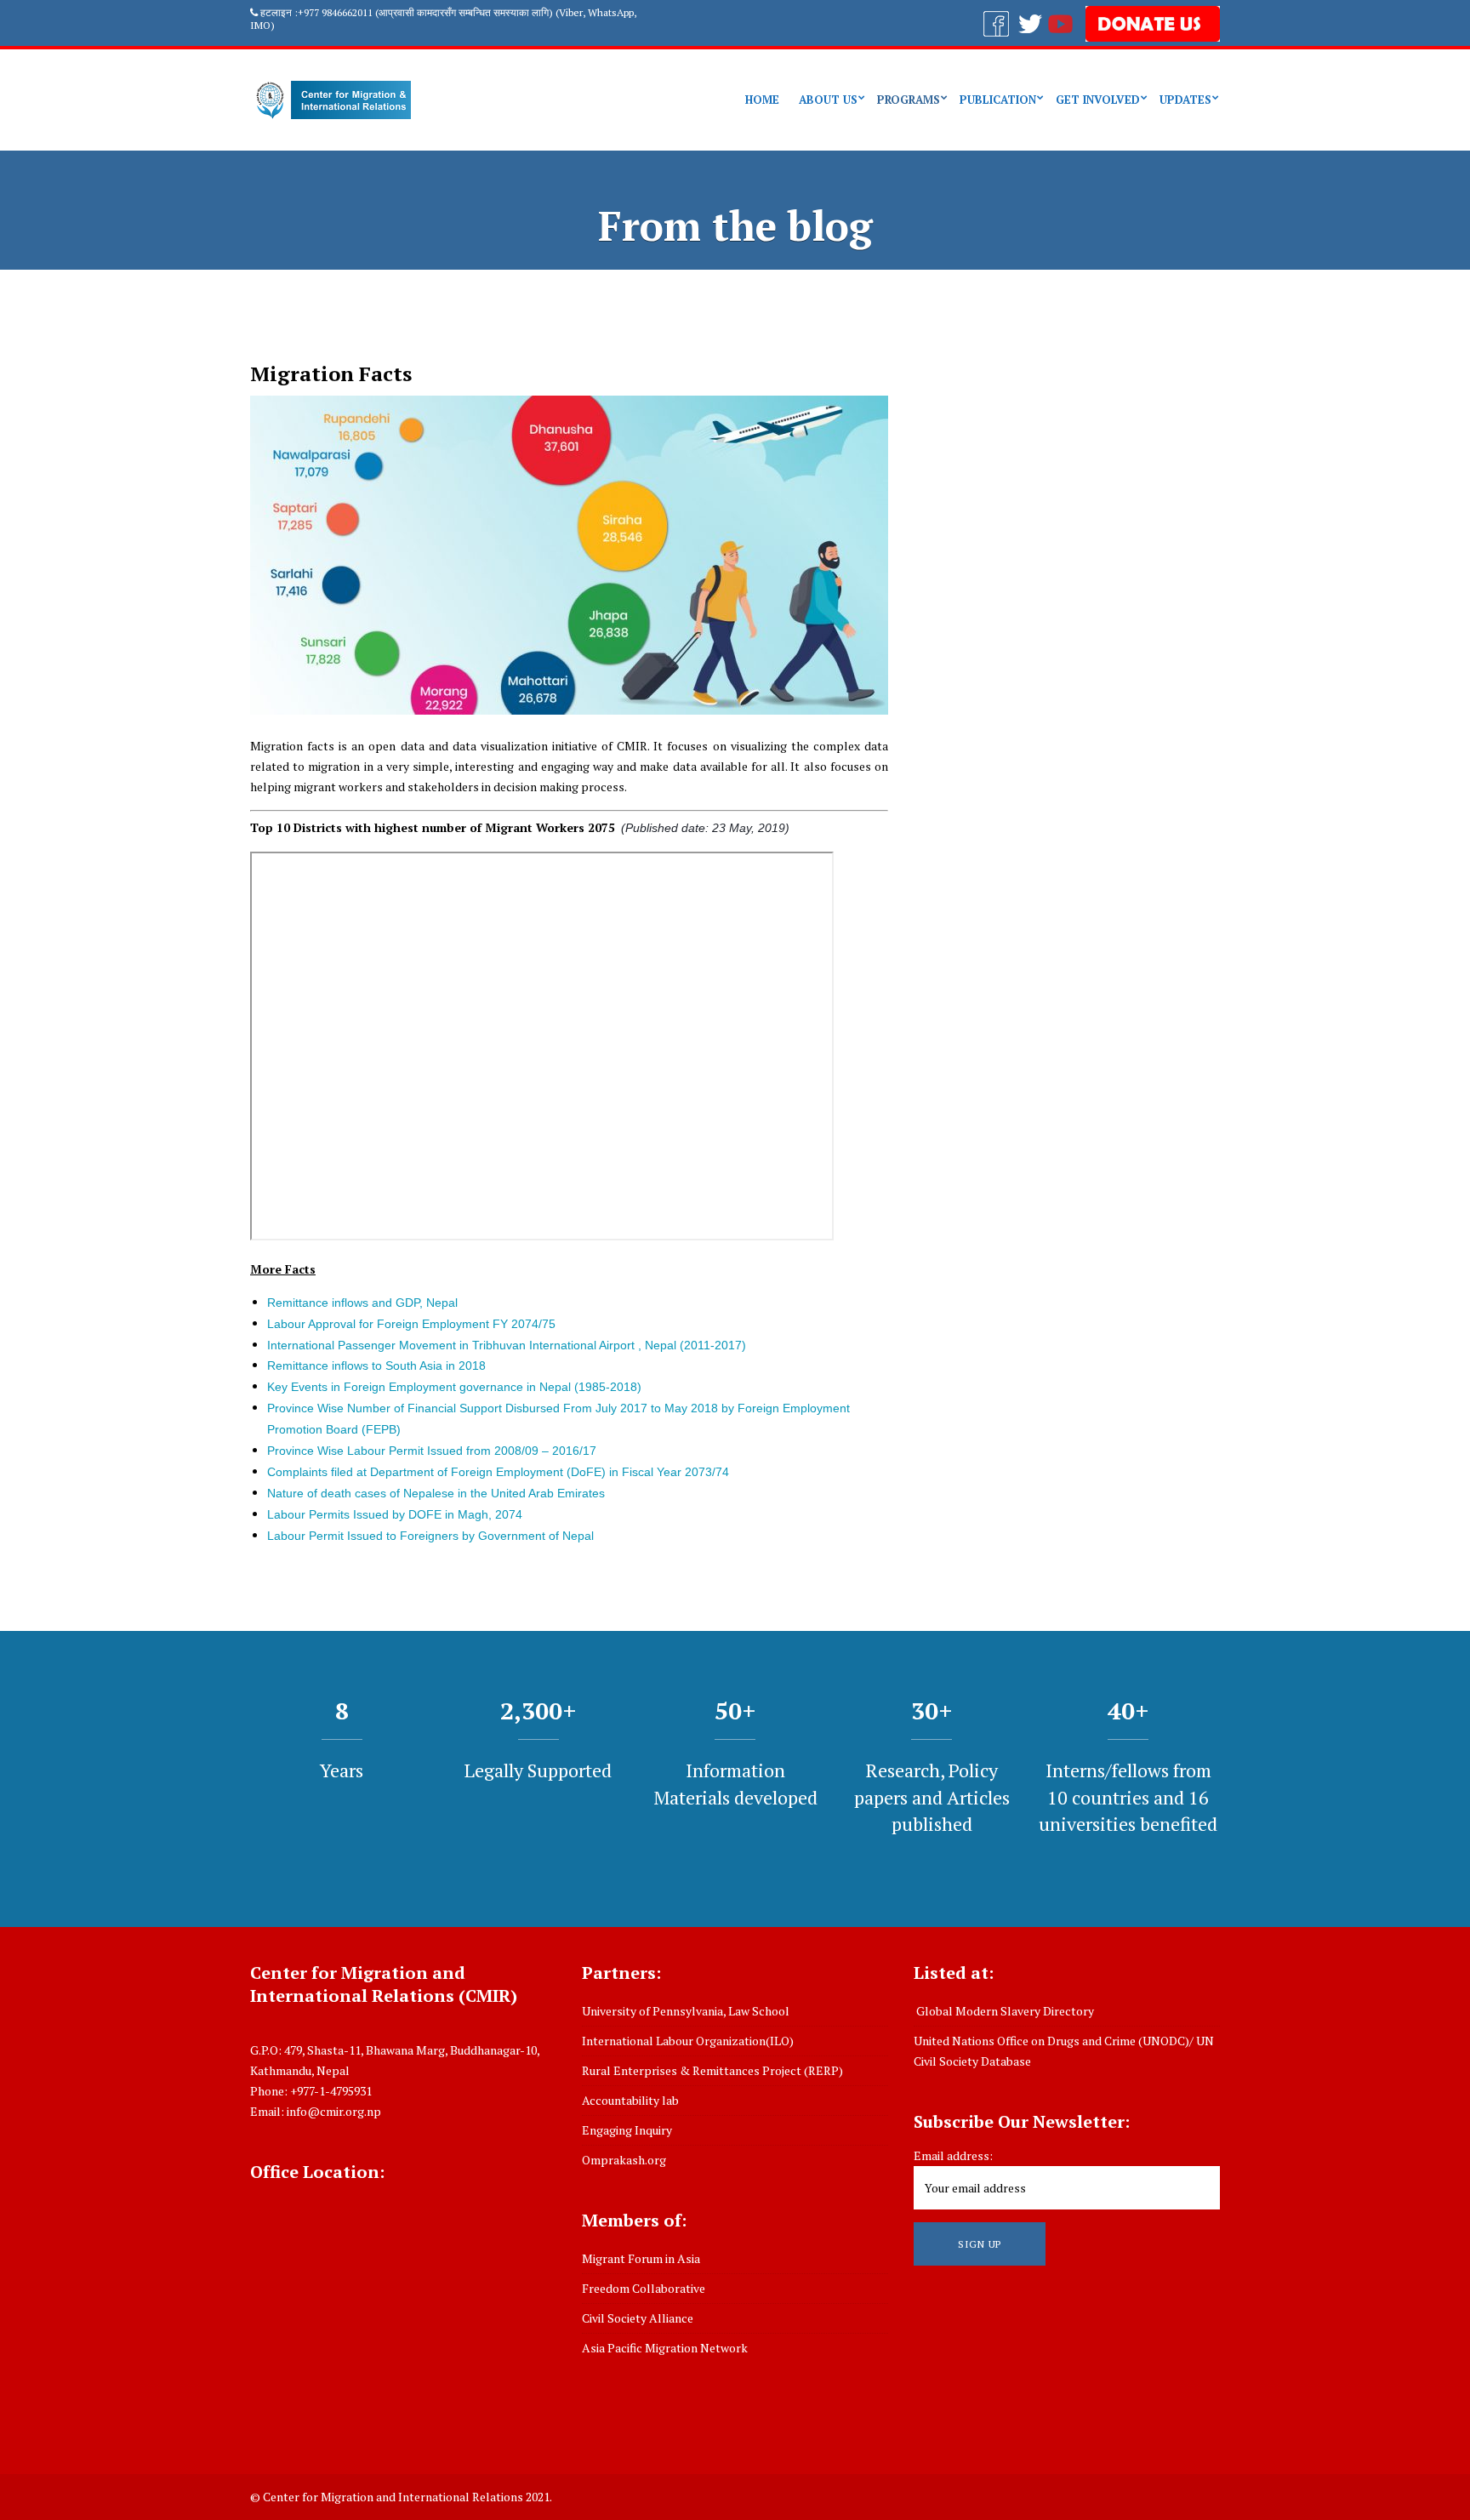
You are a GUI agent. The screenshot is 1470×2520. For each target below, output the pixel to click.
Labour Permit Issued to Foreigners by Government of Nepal (430, 1536)
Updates (1185, 100)
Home (762, 100)
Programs (909, 100)
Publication (998, 100)
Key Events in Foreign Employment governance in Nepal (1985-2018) (454, 1387)
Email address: (953, 2155)
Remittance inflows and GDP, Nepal (362, 1303)
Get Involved (1098, 100)
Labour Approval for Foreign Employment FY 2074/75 (411, 1324)
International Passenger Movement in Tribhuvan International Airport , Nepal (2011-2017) (507, 1345)
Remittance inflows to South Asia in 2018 (376, 1365)
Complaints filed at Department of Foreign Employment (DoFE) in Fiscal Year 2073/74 (498, 1472)
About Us (828, 100)
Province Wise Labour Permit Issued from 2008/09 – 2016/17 (432, 1451)
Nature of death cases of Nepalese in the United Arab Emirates (436, 1493)
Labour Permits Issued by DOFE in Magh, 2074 (395, 1514)
